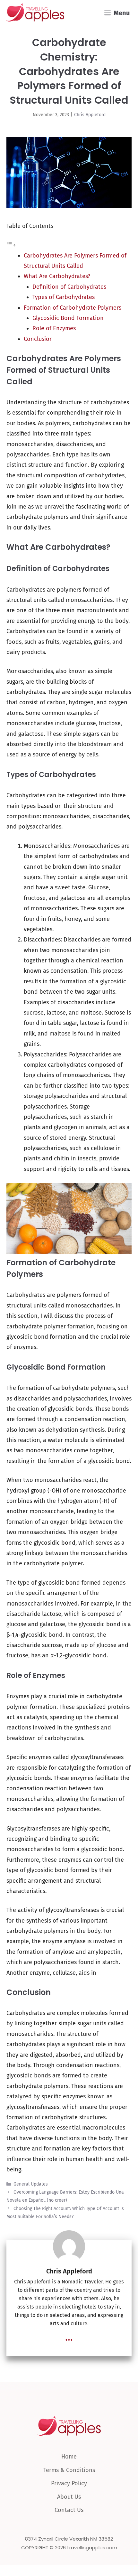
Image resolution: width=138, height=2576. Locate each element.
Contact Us (69, 2510)
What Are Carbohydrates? (57, 276)
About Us (69, 2497)
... (69, 2337)
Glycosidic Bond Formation (68, 318)
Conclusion (38, 339)
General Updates (31, 2184)
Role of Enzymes (54, 328)
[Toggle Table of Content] (11, 245)
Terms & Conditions (69, 2470)
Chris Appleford (90, 115)
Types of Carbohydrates (64, 297)
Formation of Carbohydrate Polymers (73, 308)
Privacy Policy (69, 2483)
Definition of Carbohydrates (69, 287)
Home (69, 2457)
